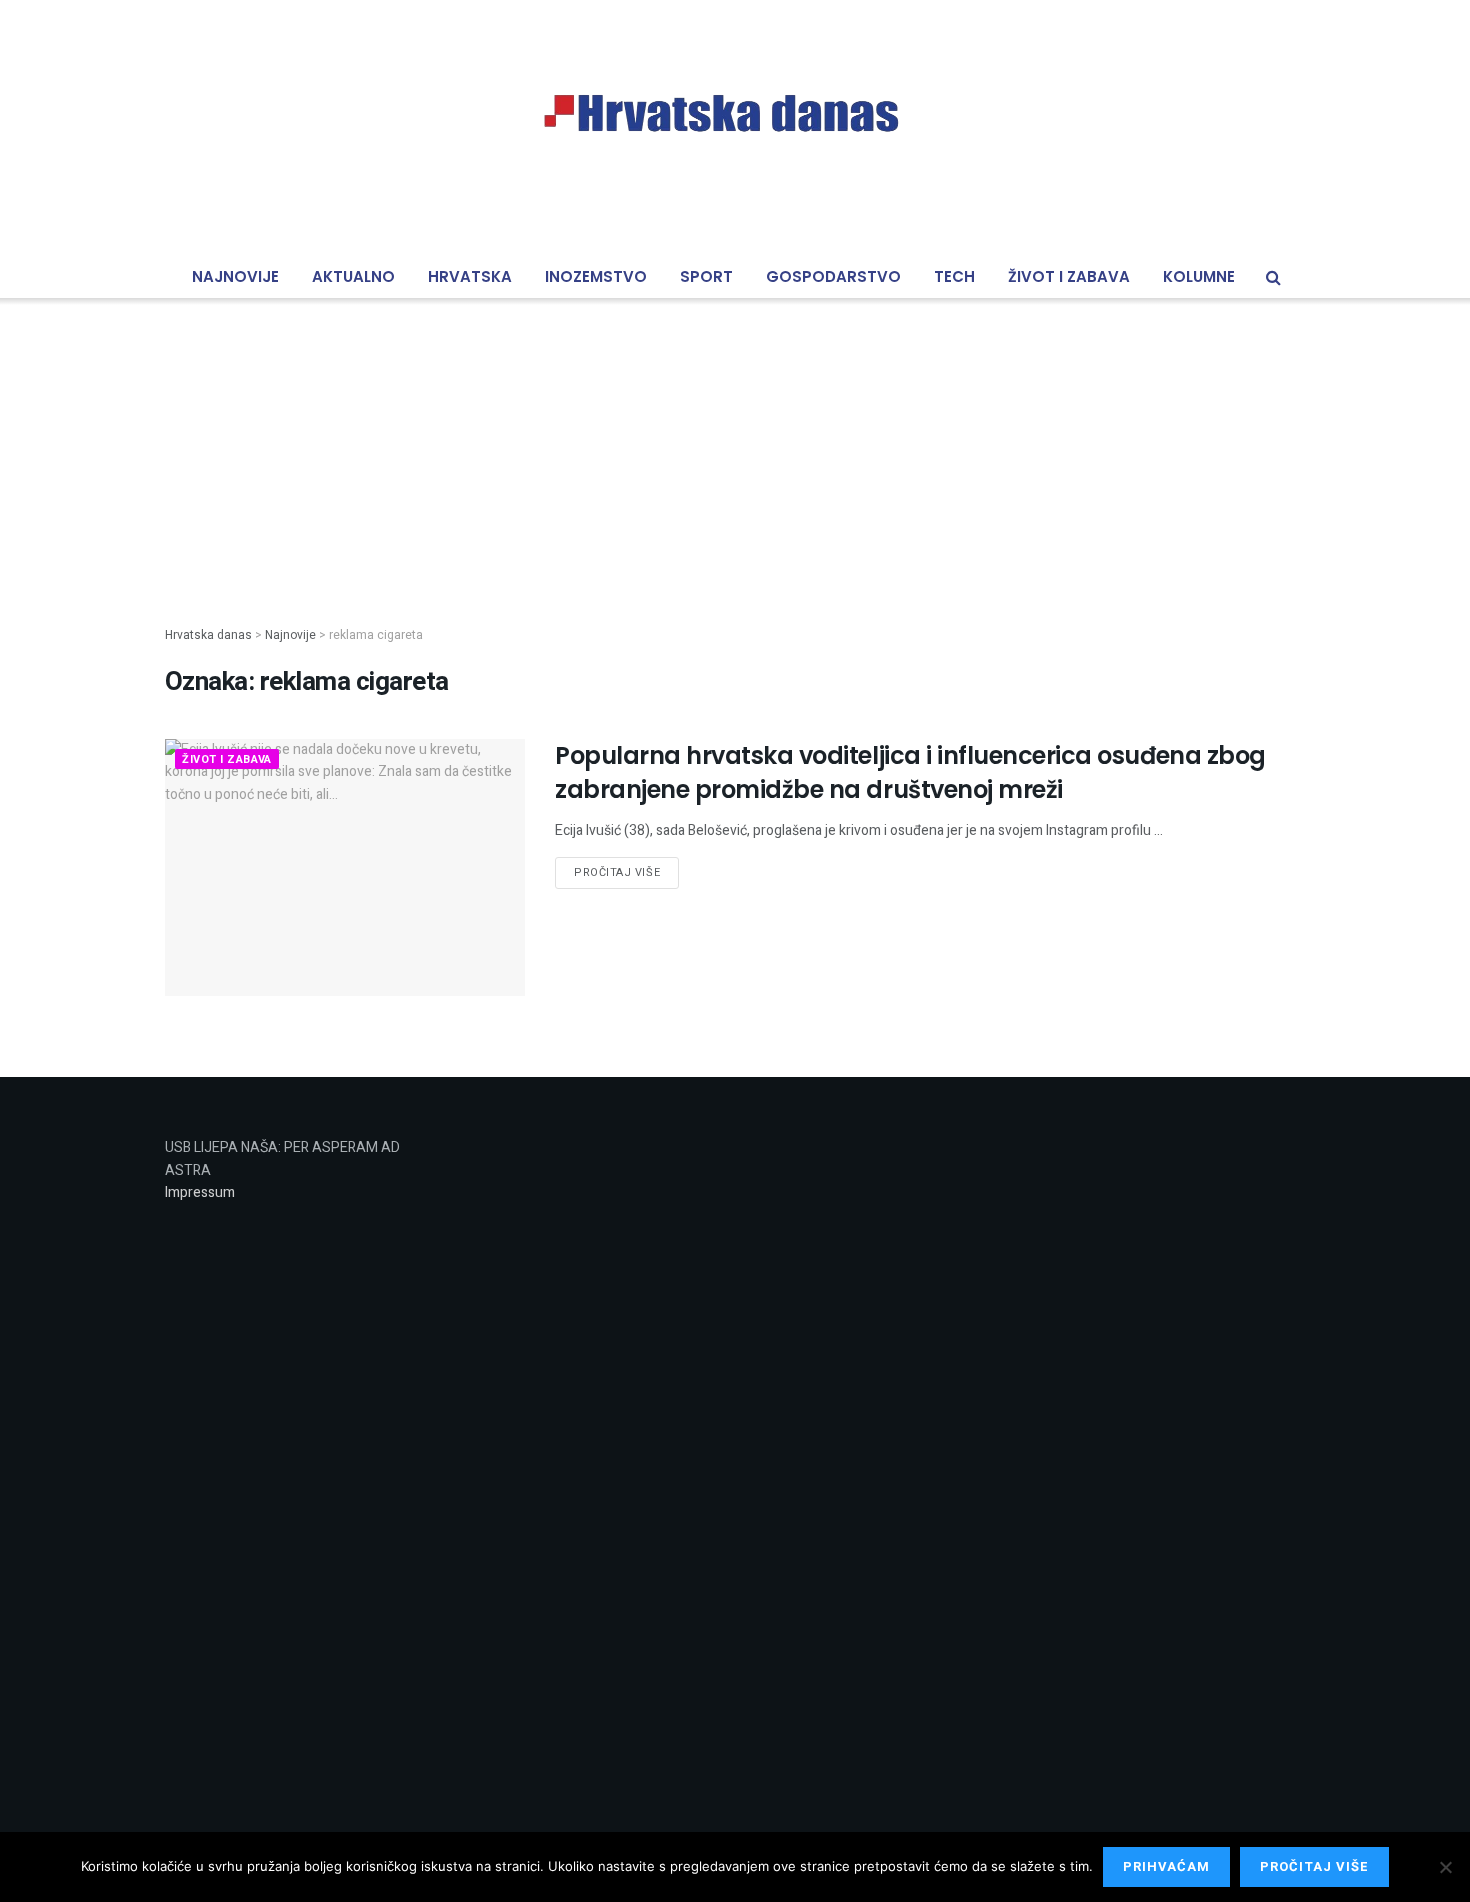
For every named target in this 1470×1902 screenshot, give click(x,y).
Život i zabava (1069, 276)
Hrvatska (470, 276)
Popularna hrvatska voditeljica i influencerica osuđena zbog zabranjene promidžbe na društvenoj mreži (910, 772)
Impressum (200, 1192)
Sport (706, 276)
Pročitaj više (617, 872)
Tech (954, 276)
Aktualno (353, 276)
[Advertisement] (735, 446)
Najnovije (235, 276)
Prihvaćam (1166, 1866)
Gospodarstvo (833, 276)
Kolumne (1199, 276)
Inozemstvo (596, 276)
